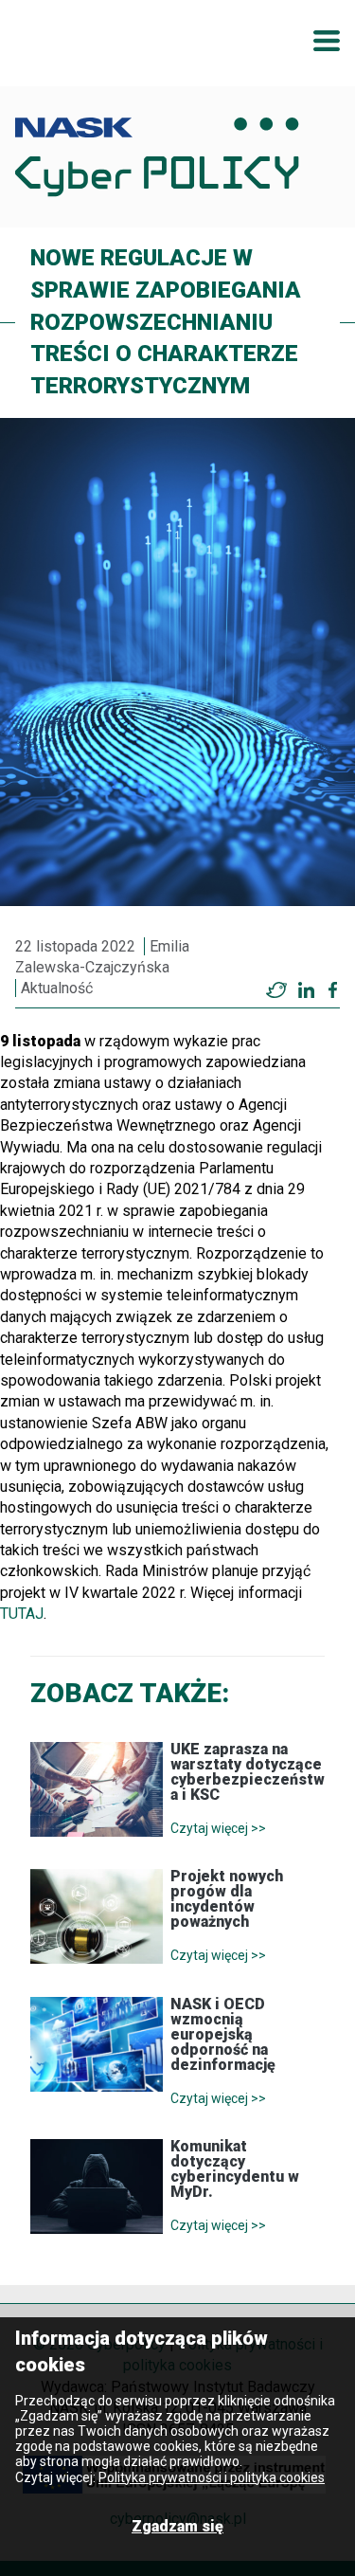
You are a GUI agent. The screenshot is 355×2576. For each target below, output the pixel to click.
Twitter (276, 990)
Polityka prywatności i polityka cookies (212, 2477)
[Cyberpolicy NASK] (157, 157)
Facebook (333, 990)
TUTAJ (22, 1614)
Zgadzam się (177, 2526)
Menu (327, 41)
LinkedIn (306, 990)
